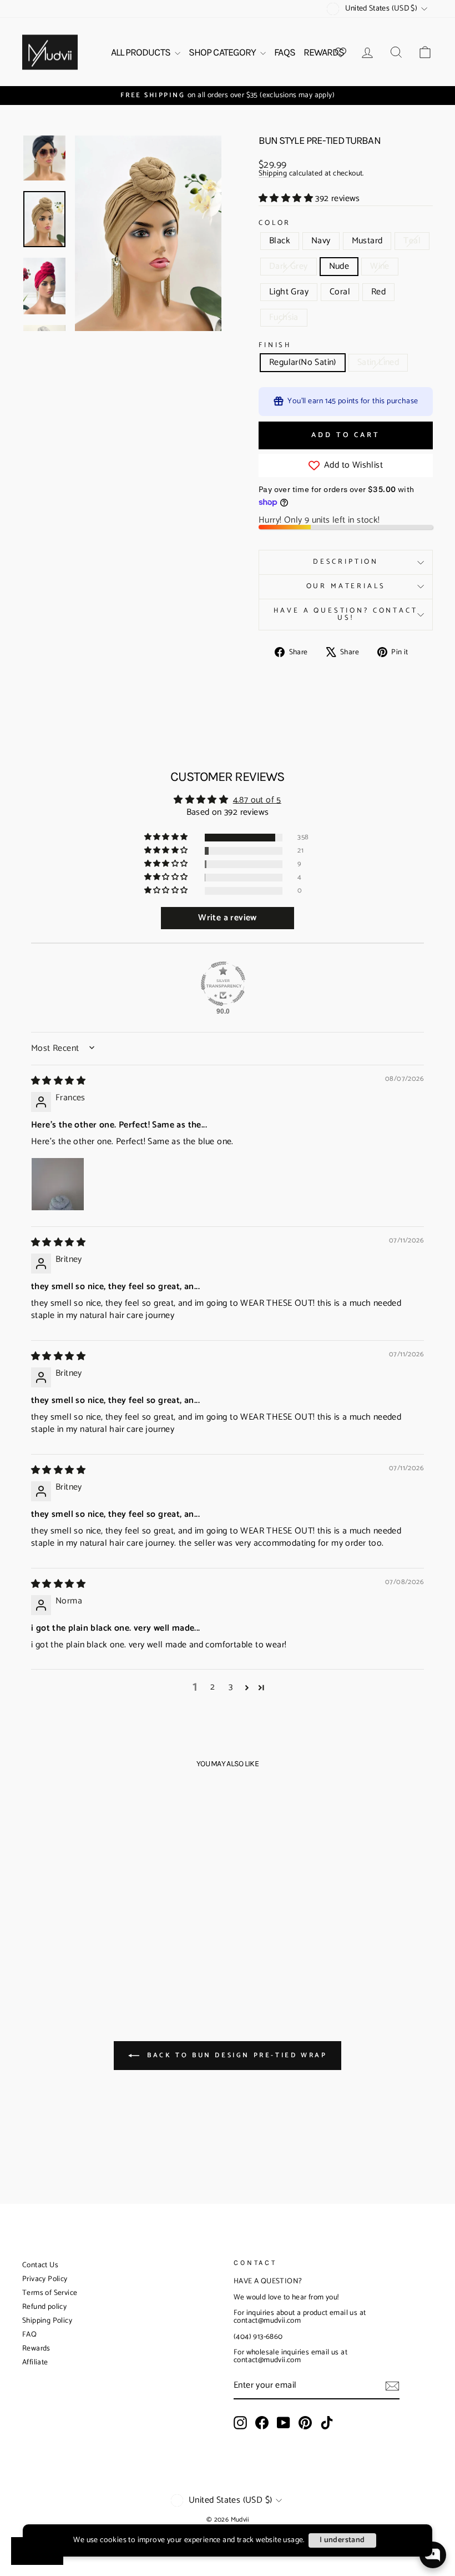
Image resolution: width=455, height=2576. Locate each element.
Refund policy (44, 2307)
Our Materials (346, 586)
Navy (321, 241)
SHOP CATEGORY (223, 52)
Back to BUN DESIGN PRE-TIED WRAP (236, 2055)
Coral (340, 292)
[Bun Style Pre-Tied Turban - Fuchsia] (99, 1948)
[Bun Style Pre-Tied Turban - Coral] (69, 1948)
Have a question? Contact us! (345, 614)
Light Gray (289, 292)
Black (280, 241)
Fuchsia (284, 317)
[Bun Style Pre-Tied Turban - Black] (31, 1935)
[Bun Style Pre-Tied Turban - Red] (84, 1948)
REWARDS (324, 52)
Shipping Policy (47, 2321)
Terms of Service (50, 2293)
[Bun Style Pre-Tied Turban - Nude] (106, 1935)
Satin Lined (378, 362)
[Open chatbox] (433, 2555)
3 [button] (231, 1687)
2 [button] (213, 1687)
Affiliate (35, 2362)
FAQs (284, 52)
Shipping (273, 174)
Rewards (36, 2349)
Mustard (367, 241)
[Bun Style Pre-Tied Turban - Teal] (76, 1935)
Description (346, 562)
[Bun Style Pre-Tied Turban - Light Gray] (54, 1948)
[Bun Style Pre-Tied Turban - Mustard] (61, 1935)
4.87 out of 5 (257, 800)
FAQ (29, 2335)
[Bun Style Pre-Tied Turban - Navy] (46, 1935)
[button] (287, 199)
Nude (339, 266)
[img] (58, 1081)
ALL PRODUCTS (141, 52)
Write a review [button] (228, 918)
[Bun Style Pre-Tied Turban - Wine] (39, 1948)
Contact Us (40, 2265)
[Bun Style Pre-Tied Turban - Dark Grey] (91, 1935)
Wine (380, 266)
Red (378, 292)
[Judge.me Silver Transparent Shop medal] (223, 984)
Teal (412, 241)
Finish (275, 346)
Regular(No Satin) (303, 362)
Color (275, 224)
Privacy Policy (45, 2279)
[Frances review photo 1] (58, 1184)
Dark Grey (289, 266)
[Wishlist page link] (341, 52)
